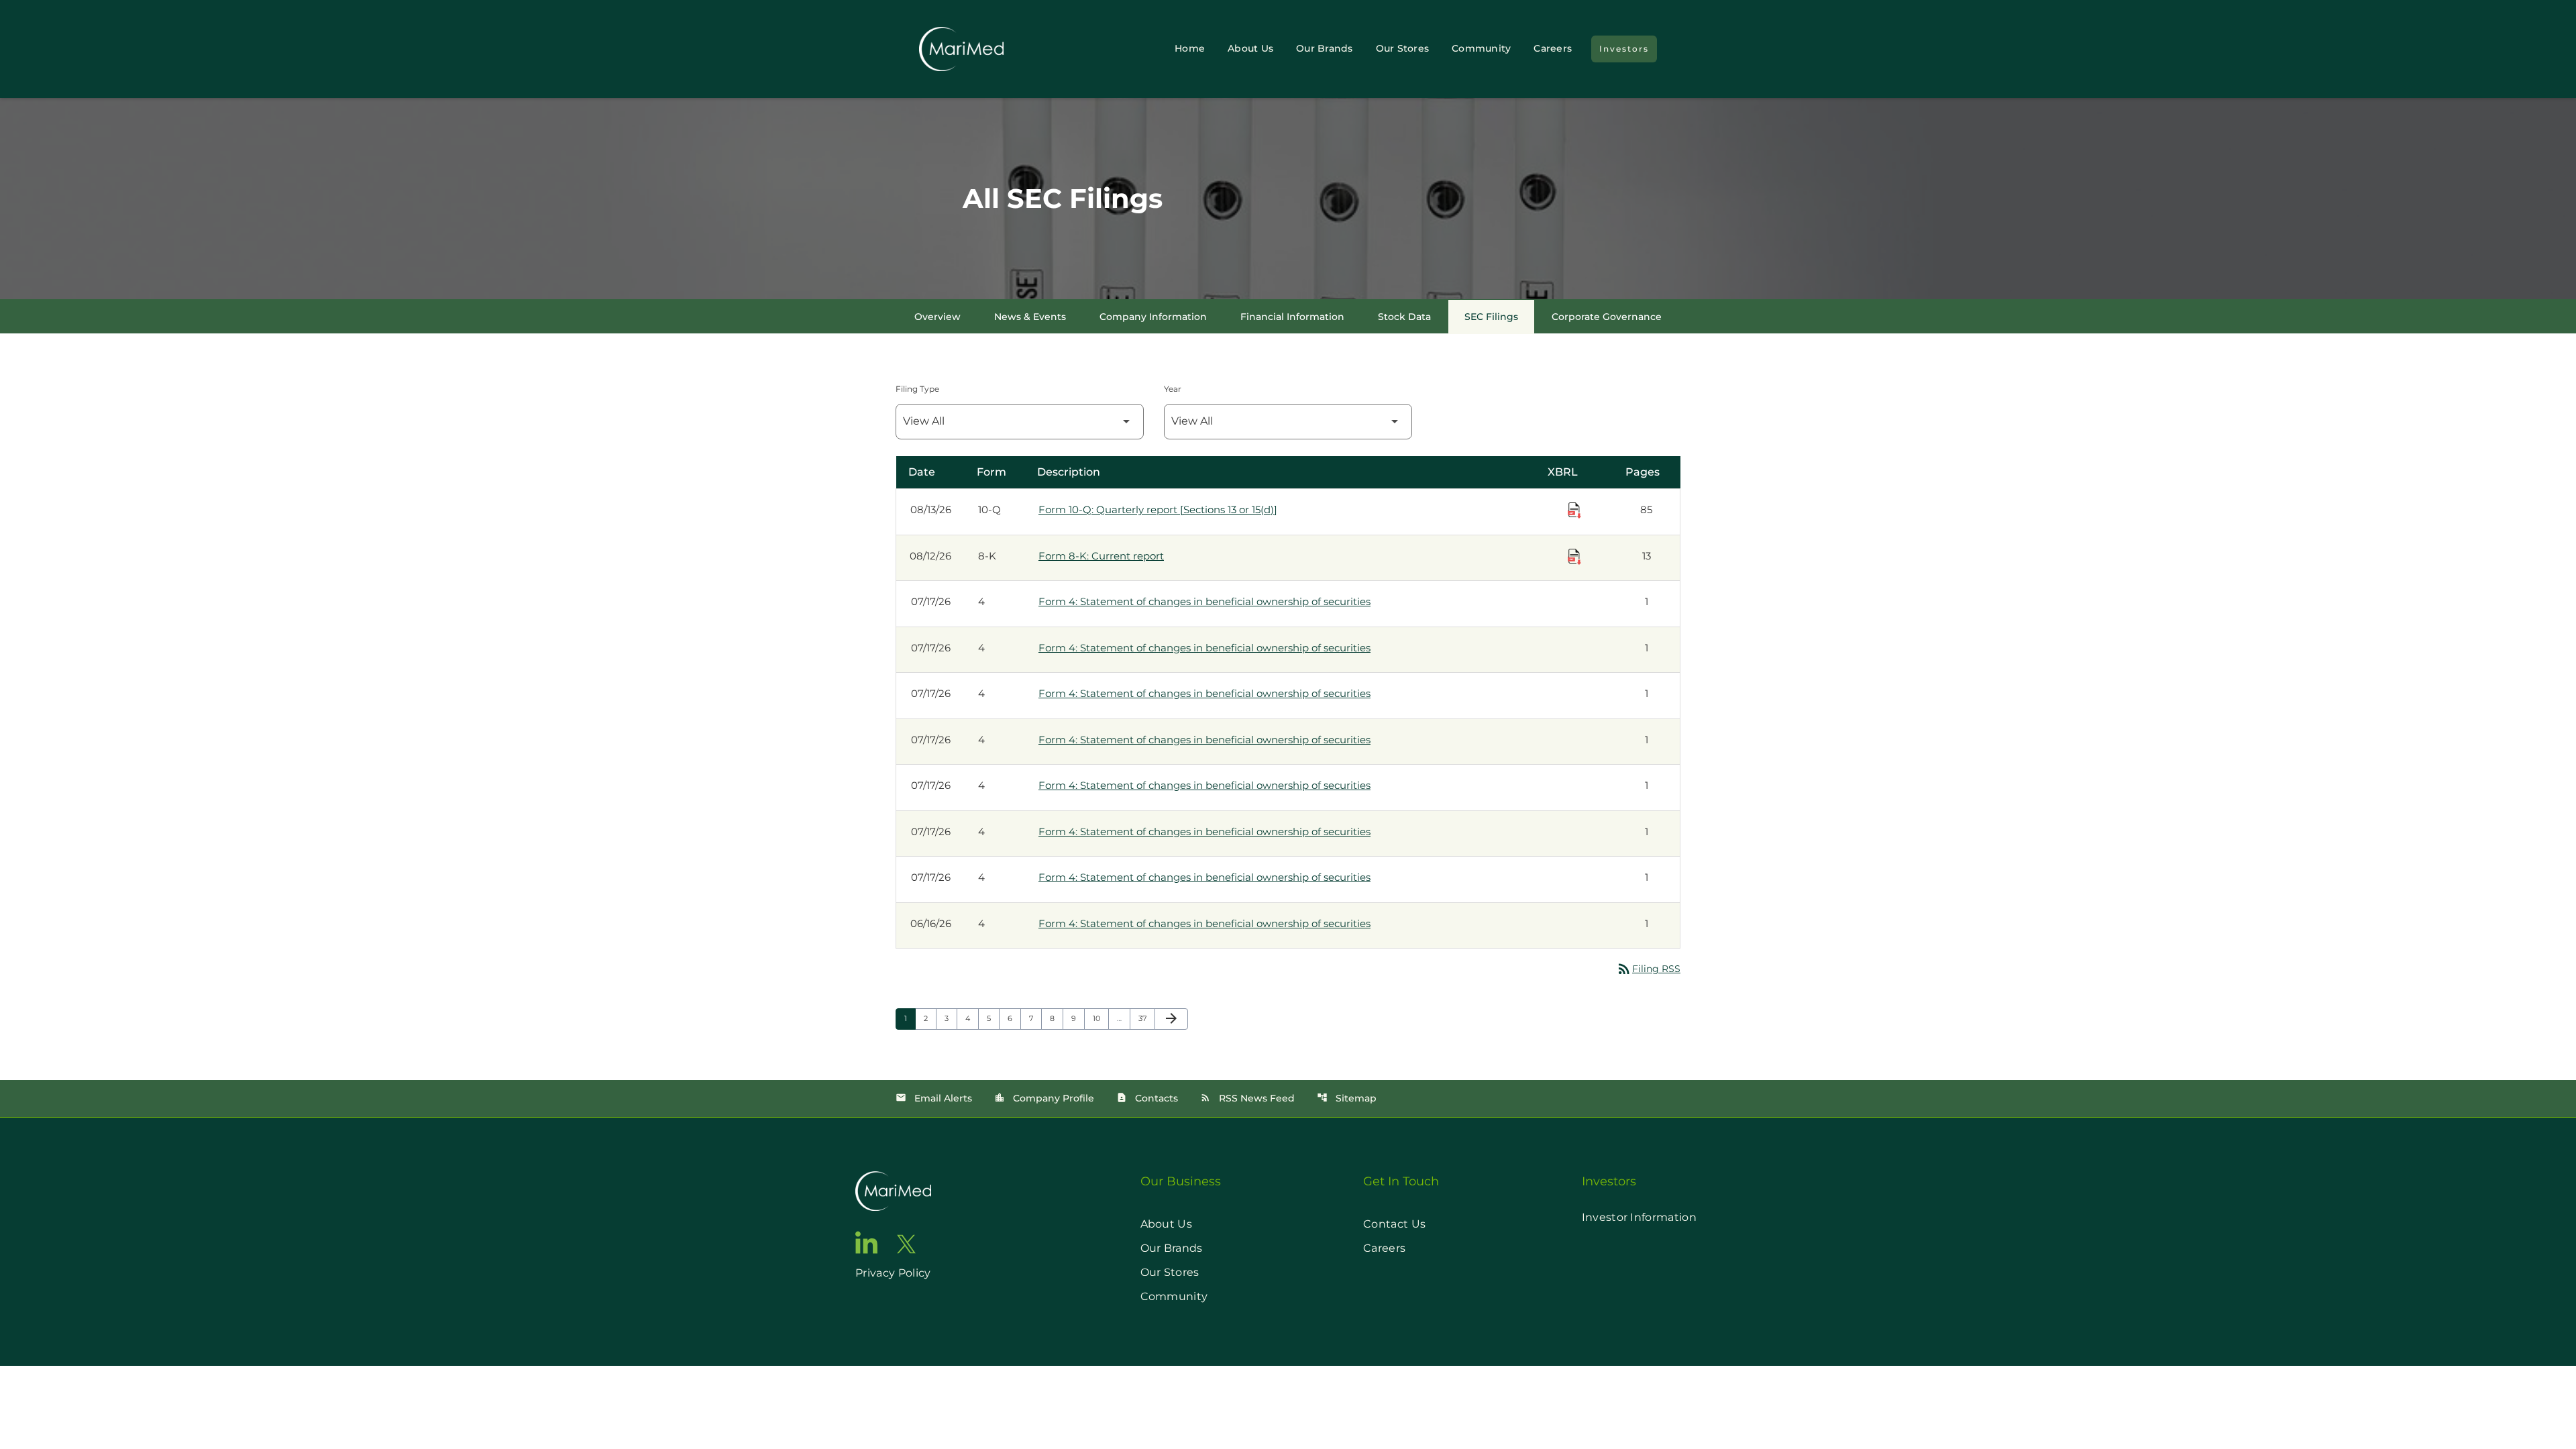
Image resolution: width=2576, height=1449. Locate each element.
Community (1481, 48)
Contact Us (1394, 1224)
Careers (1553, 48)
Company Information (1153, 317)
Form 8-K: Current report (1101, 556)
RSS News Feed (1247, 1098)
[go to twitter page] (906, 1244)
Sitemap (1347, 1098)
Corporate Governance (1607, 317)
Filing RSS (1648, 969)
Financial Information (1292, 317)
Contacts (1147, 1098)
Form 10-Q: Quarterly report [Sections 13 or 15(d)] (1158, 509)
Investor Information (1639, 1217)
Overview (937, 317)
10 (1101, 1018)
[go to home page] (893, 1191)
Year (1173, 389)
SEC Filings (1491, 317)
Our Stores (1403, 48)
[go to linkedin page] (867, 1242)
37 (1146, 1018)
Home (1190, 48)
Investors (1624, 49)
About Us (1250, 48)
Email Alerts (934, 1098)
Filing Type (917, 389)
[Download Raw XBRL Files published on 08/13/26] (1574, 511)
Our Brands (1325, 48)
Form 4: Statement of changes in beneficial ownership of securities (1204, 601)
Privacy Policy (893, 1273)
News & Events (1030, 317)
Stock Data (1404, 317)
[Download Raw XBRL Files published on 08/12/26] (1574, 557)
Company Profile (1044, 1098)
